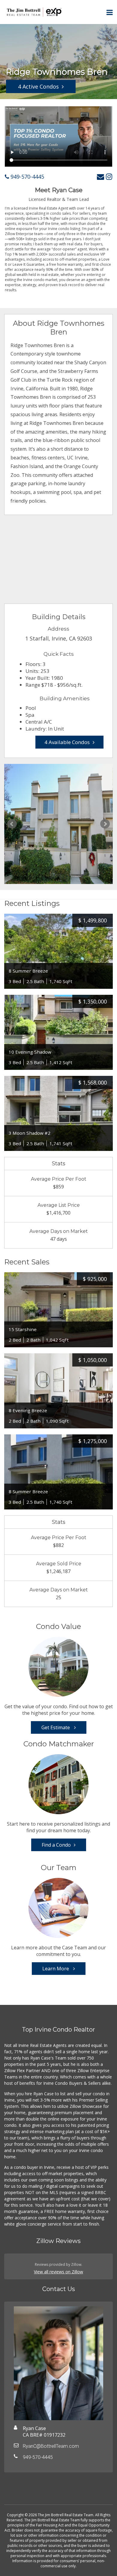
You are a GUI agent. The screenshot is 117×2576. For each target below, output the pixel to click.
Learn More (56, 1969)
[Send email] (100, 176)
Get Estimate (56, 1727)
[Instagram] (109, 176)
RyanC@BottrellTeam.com (51, 2446)
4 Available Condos (67, 742)
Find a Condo (56, 1845)
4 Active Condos (38, 86)
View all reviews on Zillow (58, 2272)
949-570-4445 (27, 177)
